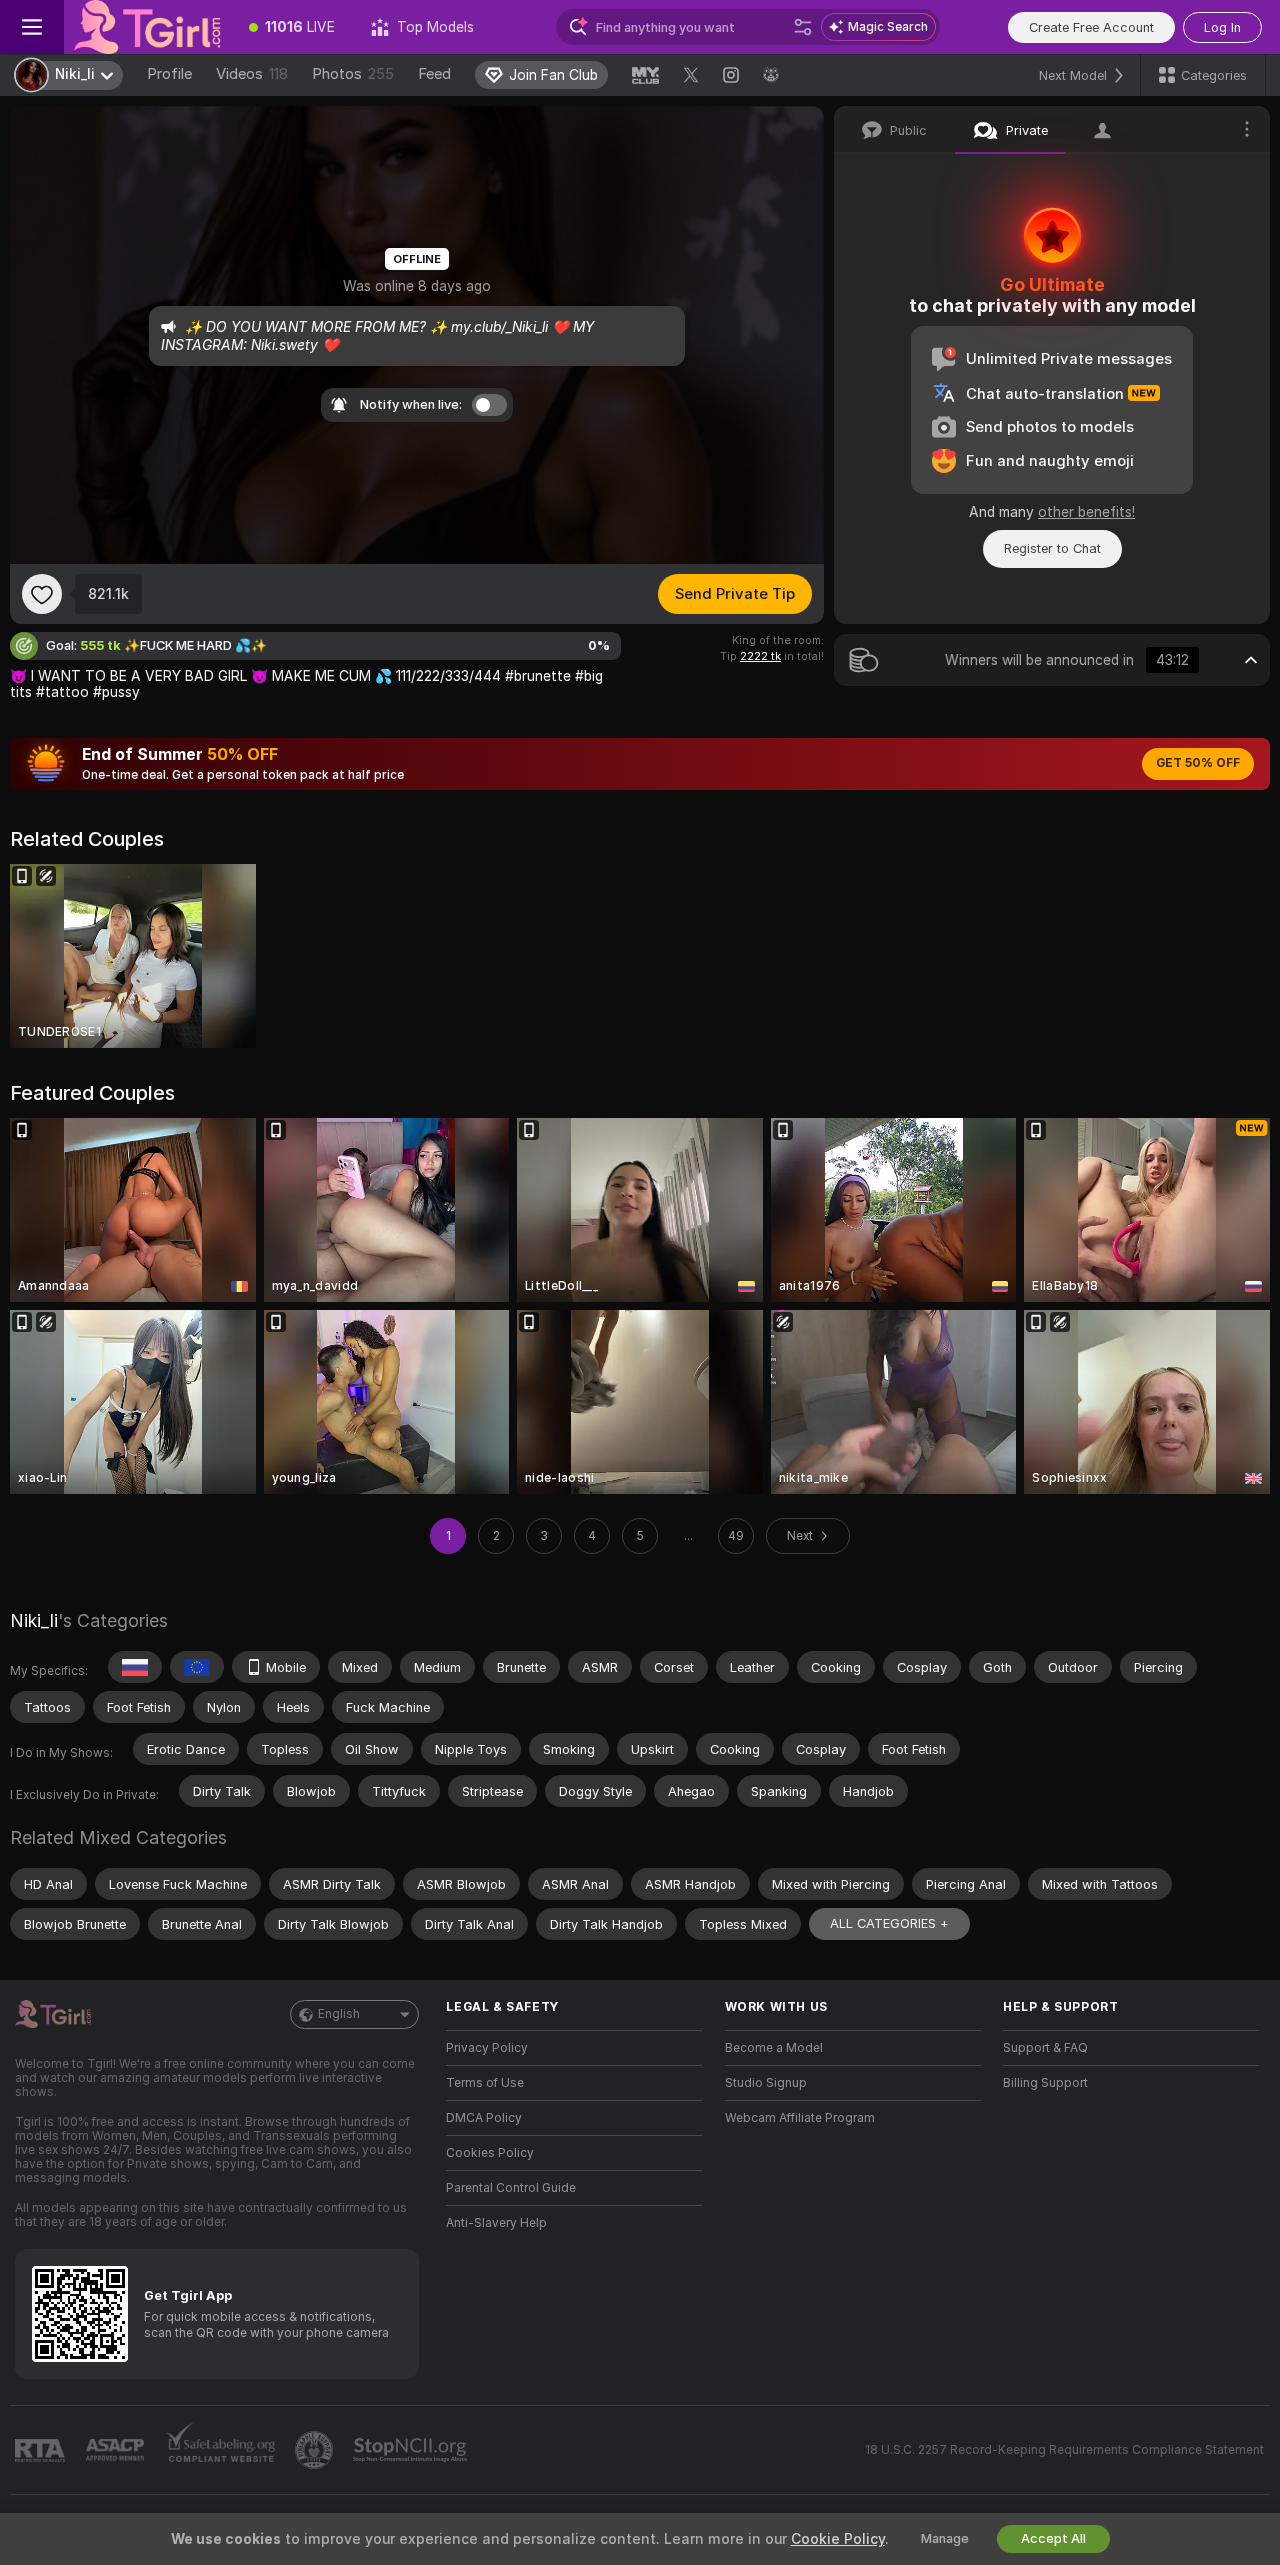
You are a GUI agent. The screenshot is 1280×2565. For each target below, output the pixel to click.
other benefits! (1086, 512)
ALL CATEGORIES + (889, 1923)
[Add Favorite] (42, 594)
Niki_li (34, 1620)
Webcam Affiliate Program (800, 2118)
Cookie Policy (838, 2539)
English (339, 2014)
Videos (252, 74)
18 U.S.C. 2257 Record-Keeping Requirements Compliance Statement (1064, 2450)
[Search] (803, 27)
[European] (197, 1667)
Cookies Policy (490, 2153)
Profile (169, 74)
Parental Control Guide (511, 2188)
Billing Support (1045, 2083)
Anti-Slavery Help (496, 2223)
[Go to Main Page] (147, 27)
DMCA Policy (484, 2118)
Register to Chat (1052, 548)
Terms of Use (485, 2083)
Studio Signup (766, 2083)
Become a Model (774, 2048)
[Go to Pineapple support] (316, 2450)
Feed (434, 74)
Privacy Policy (487, 2048)
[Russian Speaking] (135, 1667)
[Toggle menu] (32, 27)
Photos (353, 74)
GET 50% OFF (1198, 763)
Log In (1222, 27)
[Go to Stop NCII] (412, 2450)
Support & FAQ (1045, 2048)
